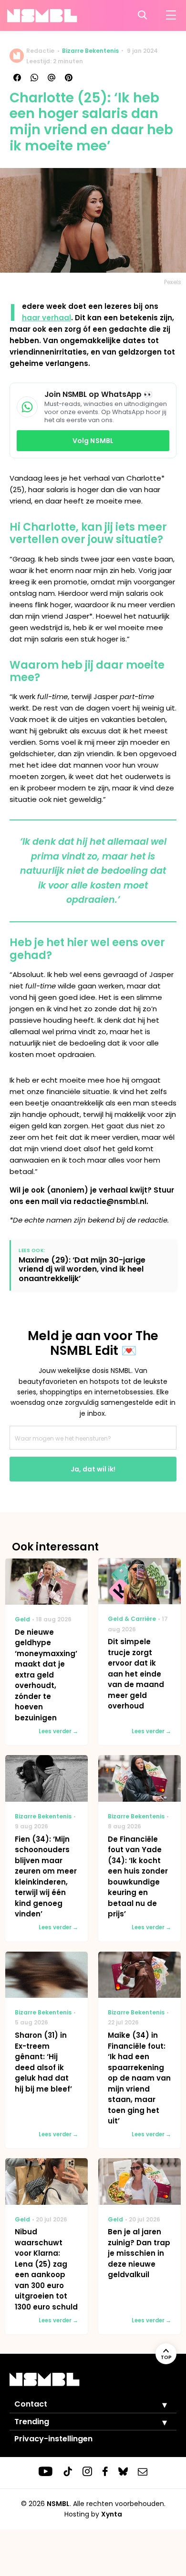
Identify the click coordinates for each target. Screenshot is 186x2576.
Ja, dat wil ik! (93, 1469)
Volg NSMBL (93, 441)
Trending (32, 2422)
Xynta (112, 2514)
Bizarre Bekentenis (90, 51)
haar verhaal (46, 318)
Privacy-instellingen (53, 2439)
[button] (157, 2405)
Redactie (40, 51)
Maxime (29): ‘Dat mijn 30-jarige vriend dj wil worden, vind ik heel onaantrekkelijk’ (82, 1269)
